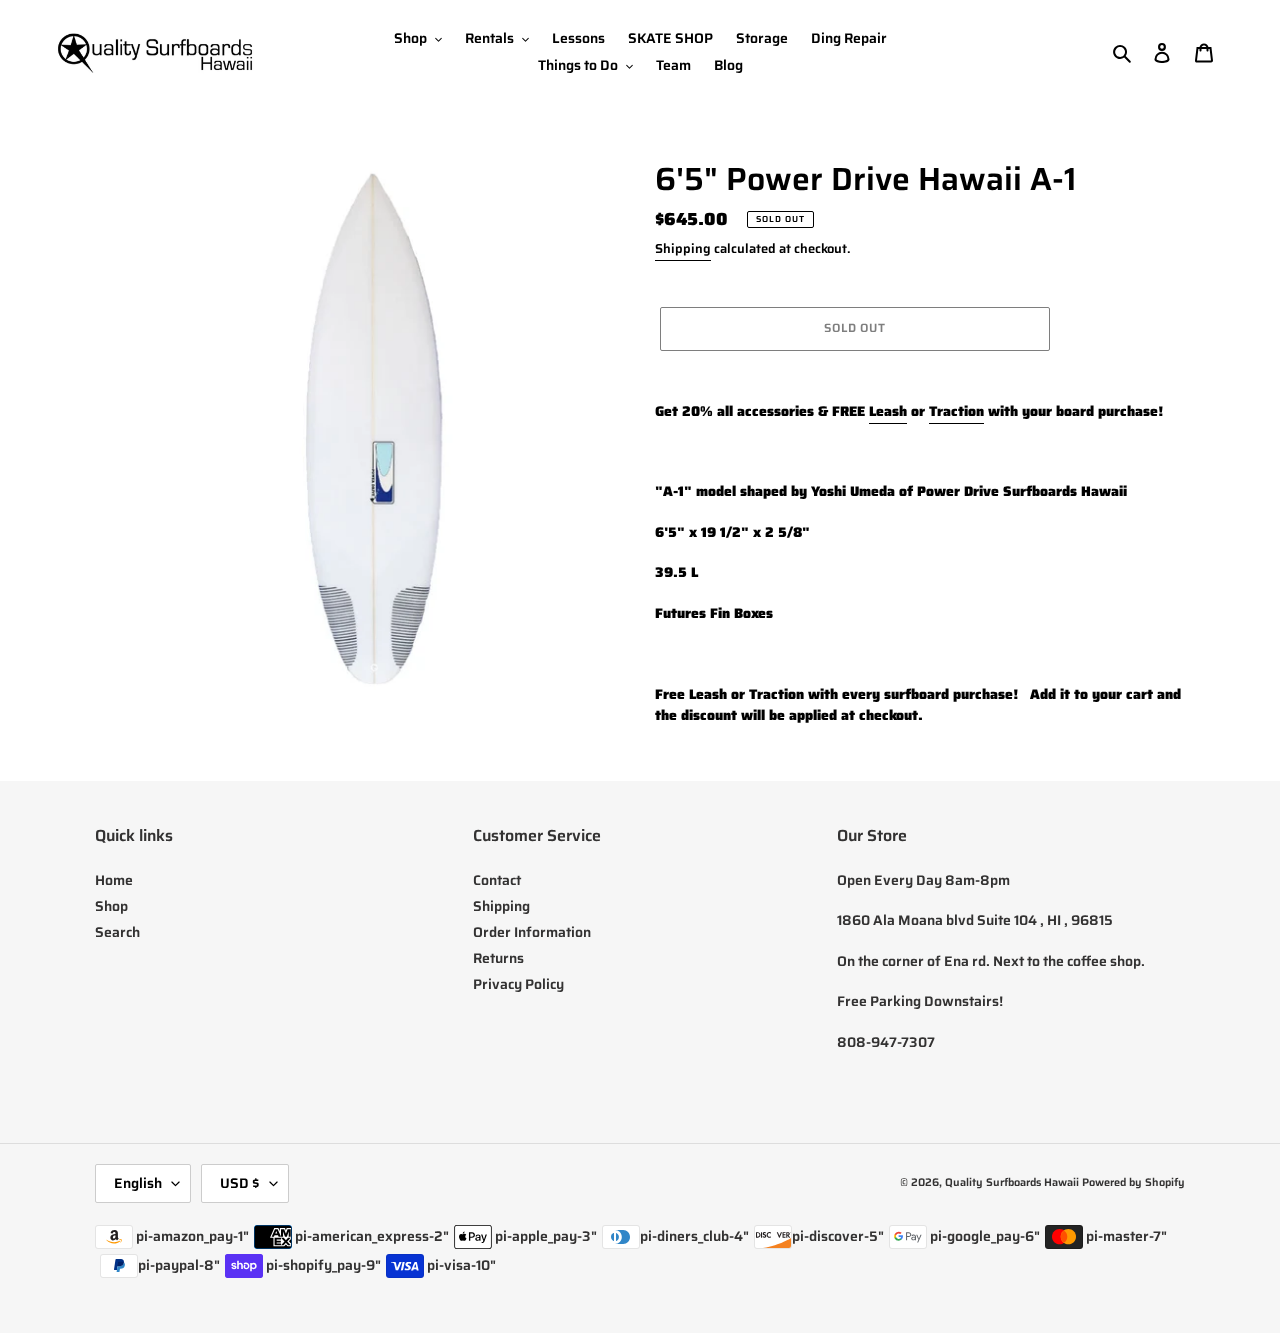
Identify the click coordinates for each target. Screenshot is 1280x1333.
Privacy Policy (518, 984)
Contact (497, 880)
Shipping (683, 248)
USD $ (240, 1183)
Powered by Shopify (1133, 1182)
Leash (888, 411)
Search (117, 932)
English (138, 1183)
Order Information (532, 932)
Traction (956, 411)
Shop (111, 906)
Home (114, 880)
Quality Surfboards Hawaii (1012, 1182)
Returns (498, 958)
